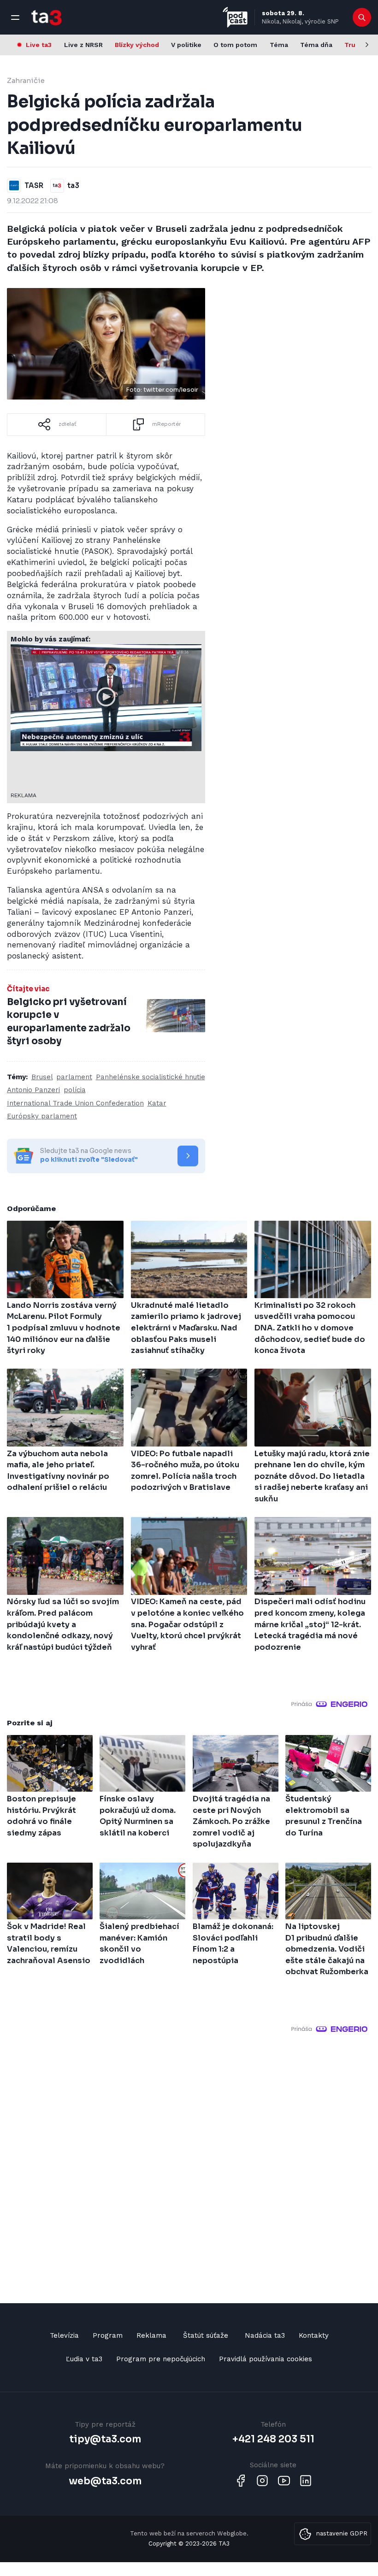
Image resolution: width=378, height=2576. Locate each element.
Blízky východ (137, 45)
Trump (355, 45)
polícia (75, 1090)
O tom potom (235, 45)
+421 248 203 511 (273, 2439)
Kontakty (314, 2335)
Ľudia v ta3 (84, 2359)
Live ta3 (39, 45)
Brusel (42, 1077)
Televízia (64, 2335)
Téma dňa (316, 45)
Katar (157, 1103)
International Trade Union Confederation (75, 1103)
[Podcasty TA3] (235, 17)
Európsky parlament (42, 1116)
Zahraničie (26, 80)
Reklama (151, 2335)
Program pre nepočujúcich (161, 2359)
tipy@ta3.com (105, 2439)
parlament (74, 1077)
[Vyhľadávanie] (362, 18)
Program (108, 2335)
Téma (279, 45)
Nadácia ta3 (265, 2335)
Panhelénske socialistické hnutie (151, 1077)
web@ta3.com (105, 2481)
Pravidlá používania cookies (266, 2359)
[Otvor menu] (15, 18)
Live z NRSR (83, 45)
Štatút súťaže (206, 2335)
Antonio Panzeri (33, 1090)
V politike (186, 45)
